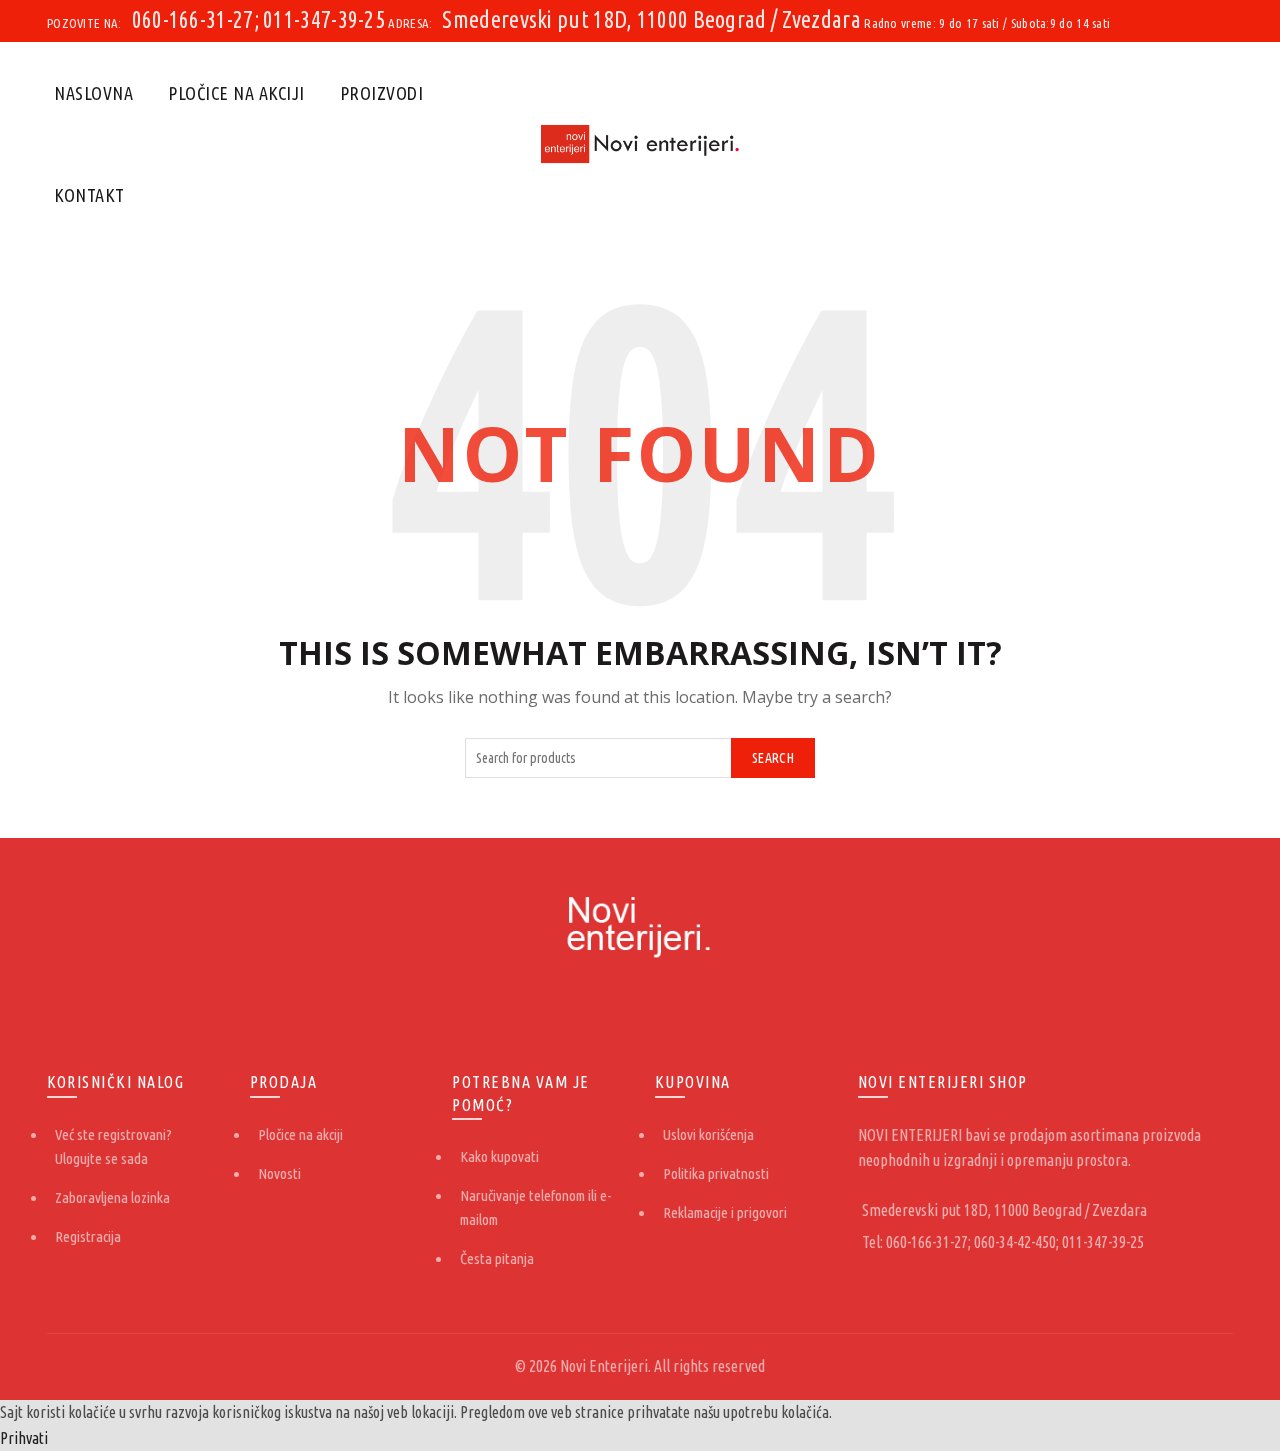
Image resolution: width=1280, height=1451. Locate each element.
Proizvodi (382, 93)
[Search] (1217, 144)
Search (773, 758)
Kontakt (89, 195)
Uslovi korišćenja (708, 1134)
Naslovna (93, 93)
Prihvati (24, 1438)
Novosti (279, 1173)
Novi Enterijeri (604, 1366)
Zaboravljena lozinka (112, 1197)
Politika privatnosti (716, 1173)
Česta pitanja (497, 1258)
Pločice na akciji (236, 93)
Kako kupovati (499, 1156)
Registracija (88, 1236)
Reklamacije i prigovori (725, 1212)
